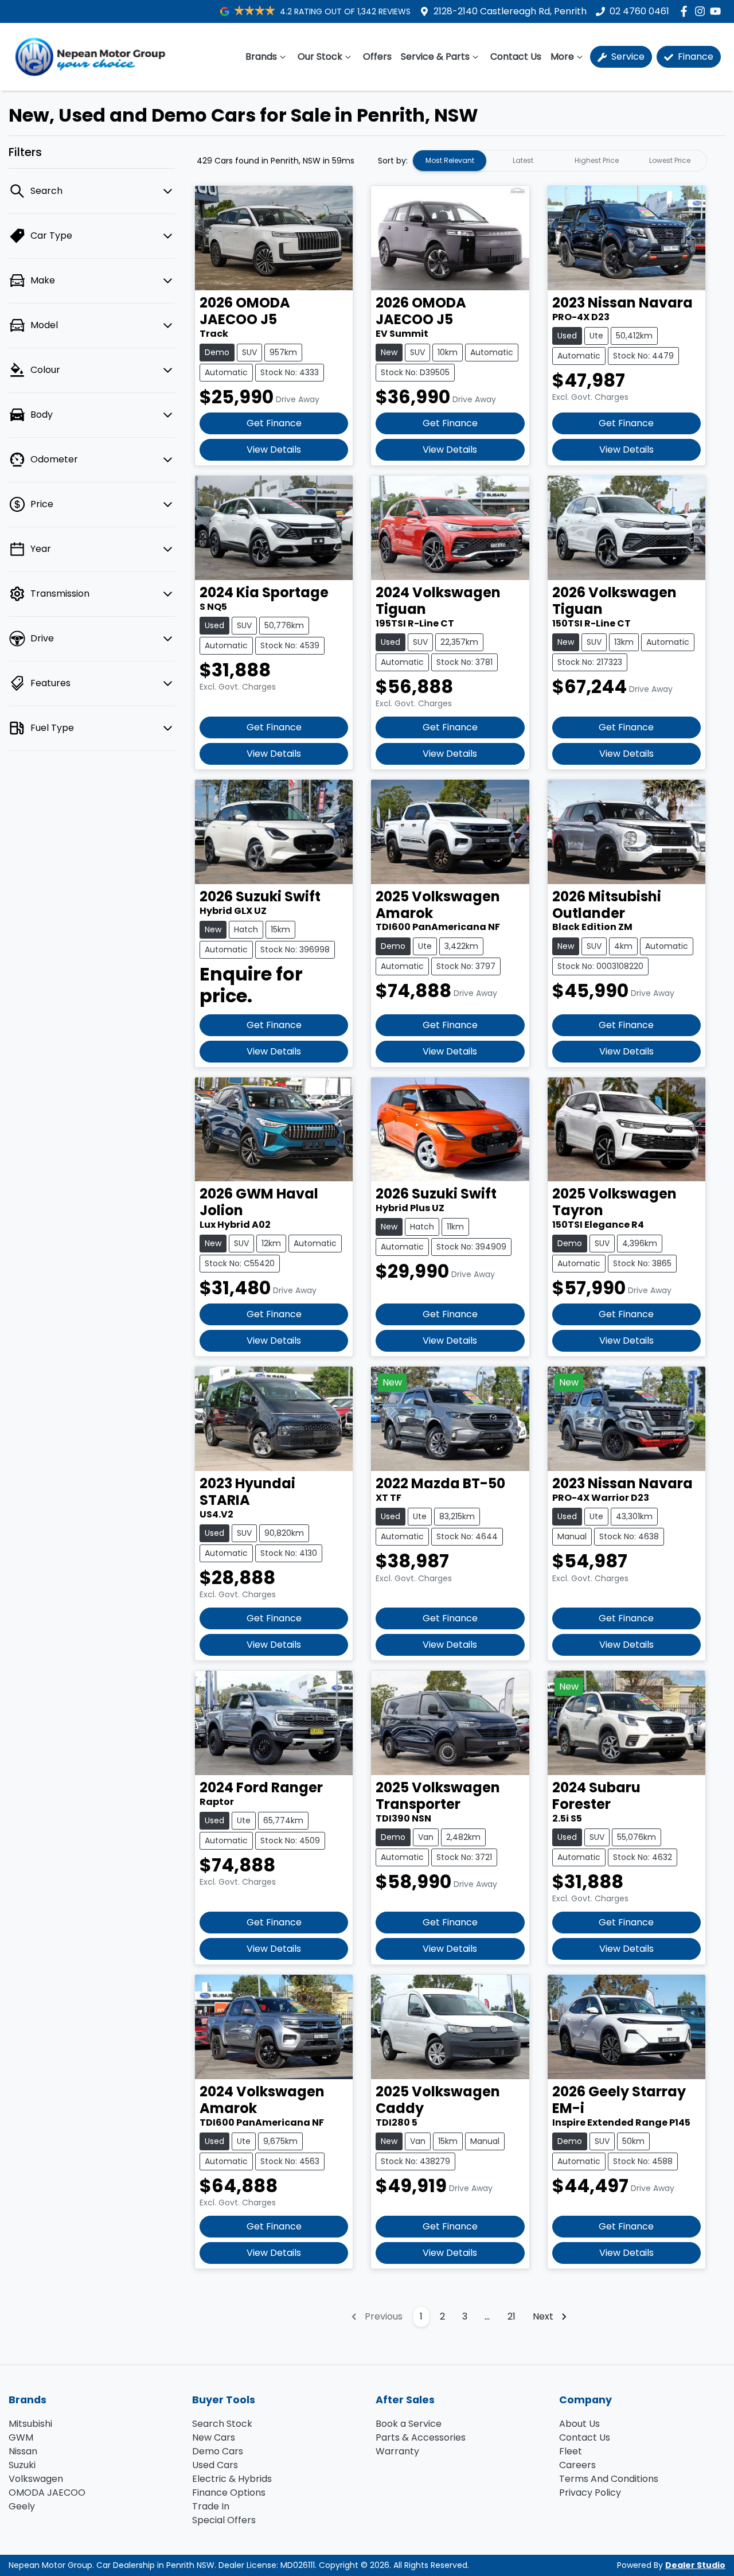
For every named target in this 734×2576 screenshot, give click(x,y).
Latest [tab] (523, 160)
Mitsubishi (30, 2424)
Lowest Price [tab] (670, 160)
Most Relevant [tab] (450, 160)
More (562, 57)
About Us (579, 2424)
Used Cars (215, 2465)
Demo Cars (218, 2451)
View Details (274, 450)
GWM (21, 2437)
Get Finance (274, 423)
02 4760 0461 (639, 11)
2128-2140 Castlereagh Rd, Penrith (510, 11)
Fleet (571, 2451)
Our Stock (320, 57)
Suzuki (22, 2465)
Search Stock (222, 2424)
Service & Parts (435, 57)
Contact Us (516, 57)
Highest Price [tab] (597, 160)
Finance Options (229, 2493)
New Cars (214, 2437)
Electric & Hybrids (232, 2479)
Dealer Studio (695, 2565)
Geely (22, 2506)
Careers (577, 2465)
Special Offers (224, 2520)
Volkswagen (36, 2479)
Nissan (23, 2451)
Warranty (397, 2451)
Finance (694, 57)
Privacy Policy (590, 2493)
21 (512, 2316)
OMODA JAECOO (47, 2493)
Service (627, 57)
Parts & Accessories (421, 2437)
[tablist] (560, 161)
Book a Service (409, 2424)
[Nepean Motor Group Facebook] (686, 11)
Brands (261, 57)
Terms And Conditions (609, 2479)
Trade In (211, 2506)
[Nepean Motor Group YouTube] (718, 11)
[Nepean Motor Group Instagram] (702, 11)
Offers (377, 57)
